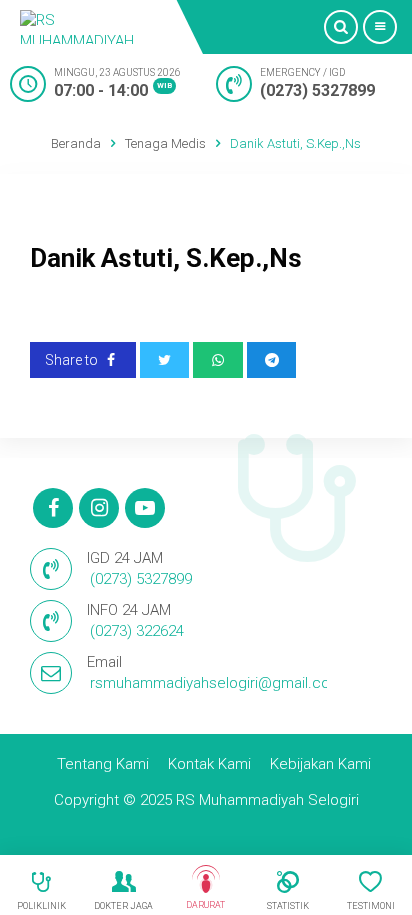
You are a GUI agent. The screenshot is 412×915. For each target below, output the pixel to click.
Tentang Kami (103, 764)
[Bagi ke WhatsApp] (218, 360)
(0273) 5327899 (317, 90)
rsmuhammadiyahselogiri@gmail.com (216, 683)
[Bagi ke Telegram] (272, 360)
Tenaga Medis (165, 143)
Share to (73, 360)
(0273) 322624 (137, 631)
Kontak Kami (209, 764)
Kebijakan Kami (320, 764)
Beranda (76, 143)
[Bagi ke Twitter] (165, 360)
